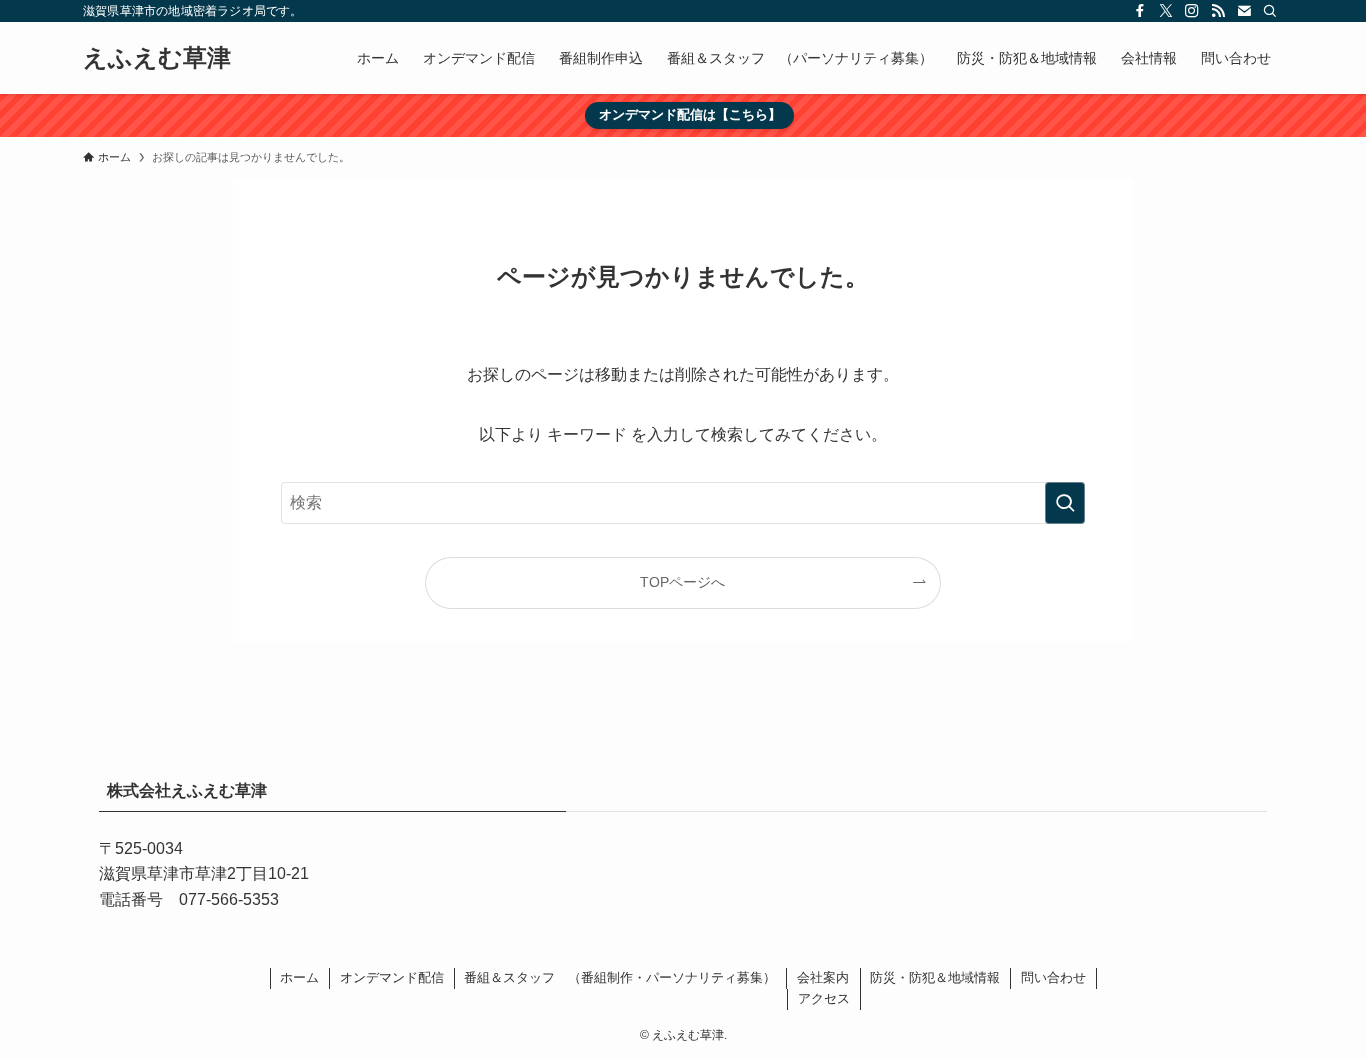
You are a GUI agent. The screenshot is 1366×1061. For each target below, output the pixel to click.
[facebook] (1140, 11)
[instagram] (1192, 11)
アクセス (824, 998)
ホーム (299, 977)
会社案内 (823, 977)
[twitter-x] (1166, 11)
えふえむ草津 (157, 58)
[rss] (1218, 11)
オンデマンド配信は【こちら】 (690, 114)
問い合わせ (1053, 977)
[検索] (1270, 11)
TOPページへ (682, 582)
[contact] (1244, 11)
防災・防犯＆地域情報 (935, 977)
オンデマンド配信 (392, 977)
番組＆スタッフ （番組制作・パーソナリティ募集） (620, 977)
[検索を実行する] (1065, 503)
